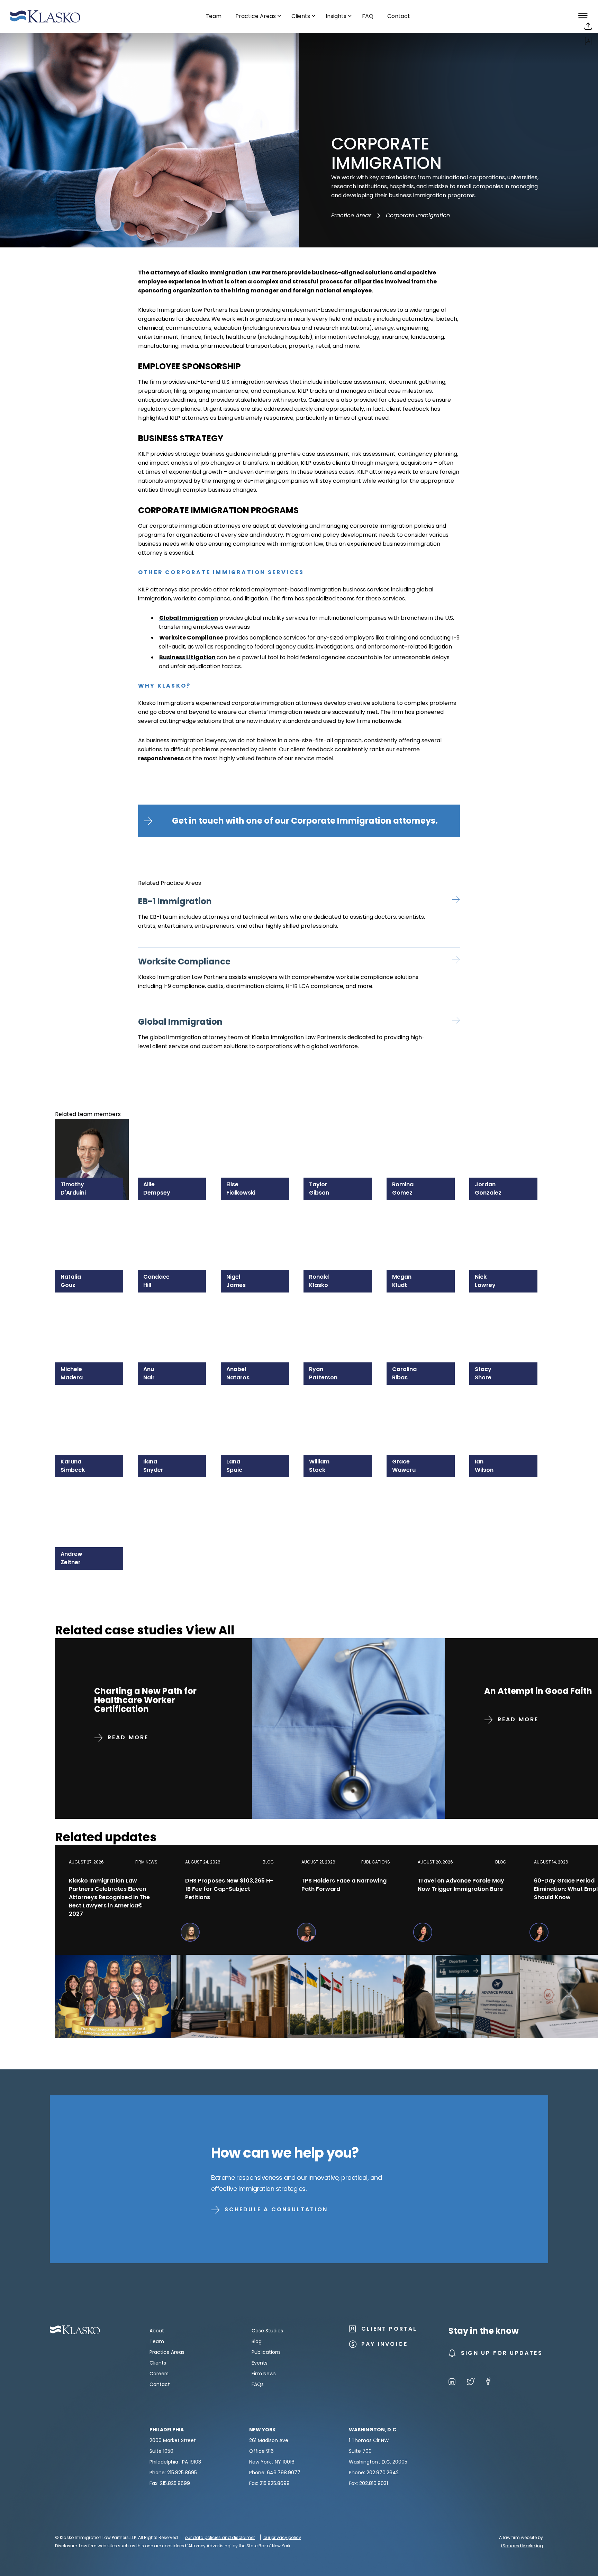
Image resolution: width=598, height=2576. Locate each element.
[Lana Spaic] (258, 1416)
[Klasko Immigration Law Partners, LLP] (45, 16)
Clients (158, 2363)
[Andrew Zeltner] (92, 1508)
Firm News (264, 2374)
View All (210, 1630)
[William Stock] (340, 1416)
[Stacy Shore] (506, 1323)
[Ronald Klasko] (340, 1231)
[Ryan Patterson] (340, 1323)
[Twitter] (471, 2383)
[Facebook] (488, 2383)
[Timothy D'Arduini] (92, 1139)
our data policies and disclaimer (220, 2537)
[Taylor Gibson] (340, 1139)
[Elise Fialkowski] (258, 1139)
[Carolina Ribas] (423, 1323)
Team (157, 2341)
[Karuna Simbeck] (92, 1416)
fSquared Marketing (522, 2546)
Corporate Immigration (418, 215)
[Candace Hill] (175, 1231)
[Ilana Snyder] (175, 1416)
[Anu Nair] (175, 1323)
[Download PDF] (588, 43)
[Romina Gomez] (423, 1139)
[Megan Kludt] (423, 1231)
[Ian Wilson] (506, 1416)
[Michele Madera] (92, 1323)
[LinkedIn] (452, 2383)
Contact (160, 2384)
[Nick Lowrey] (506, 1231)
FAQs (258, 2384)
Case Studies (267, 2331)
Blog (257, 2341)
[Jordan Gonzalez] (506, 1139)
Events (260, 2363)
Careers (159, 2374)
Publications (266, 2352)
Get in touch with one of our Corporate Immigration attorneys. (305, 821)
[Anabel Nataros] (258, 1323)
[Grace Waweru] (423, 1416)
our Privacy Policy (282, 2537)
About (157, 2331)
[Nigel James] (258, 1231)
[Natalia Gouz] (92, 1231)
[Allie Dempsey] (175, 1139)
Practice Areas (351, 215)
